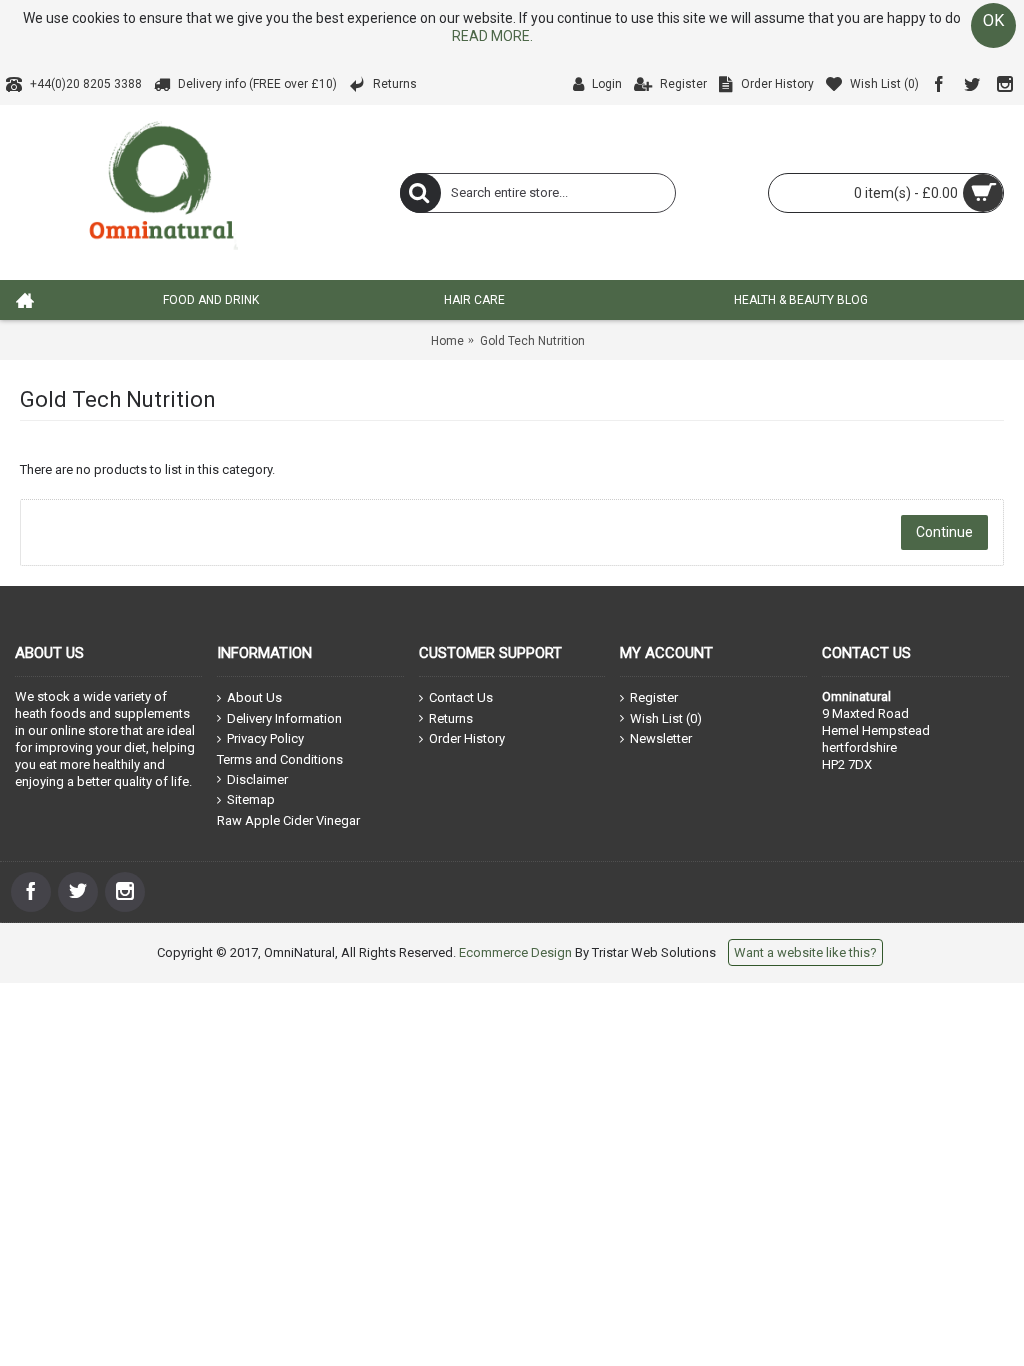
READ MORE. (492, 36)
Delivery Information (284, 718)
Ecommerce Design (515, 952)
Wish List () (666, 718)
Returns (451, 718)
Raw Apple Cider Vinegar (288, 820)
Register (654, 697)
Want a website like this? (805, 952)
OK (993, 20)
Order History (467, 738)
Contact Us (461, 697)
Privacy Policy (265, 738)
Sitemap (251, 799)
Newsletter (661, 738)
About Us (254, 697)
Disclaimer (257, 779)
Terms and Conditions (280, 759)
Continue (944, 532)
